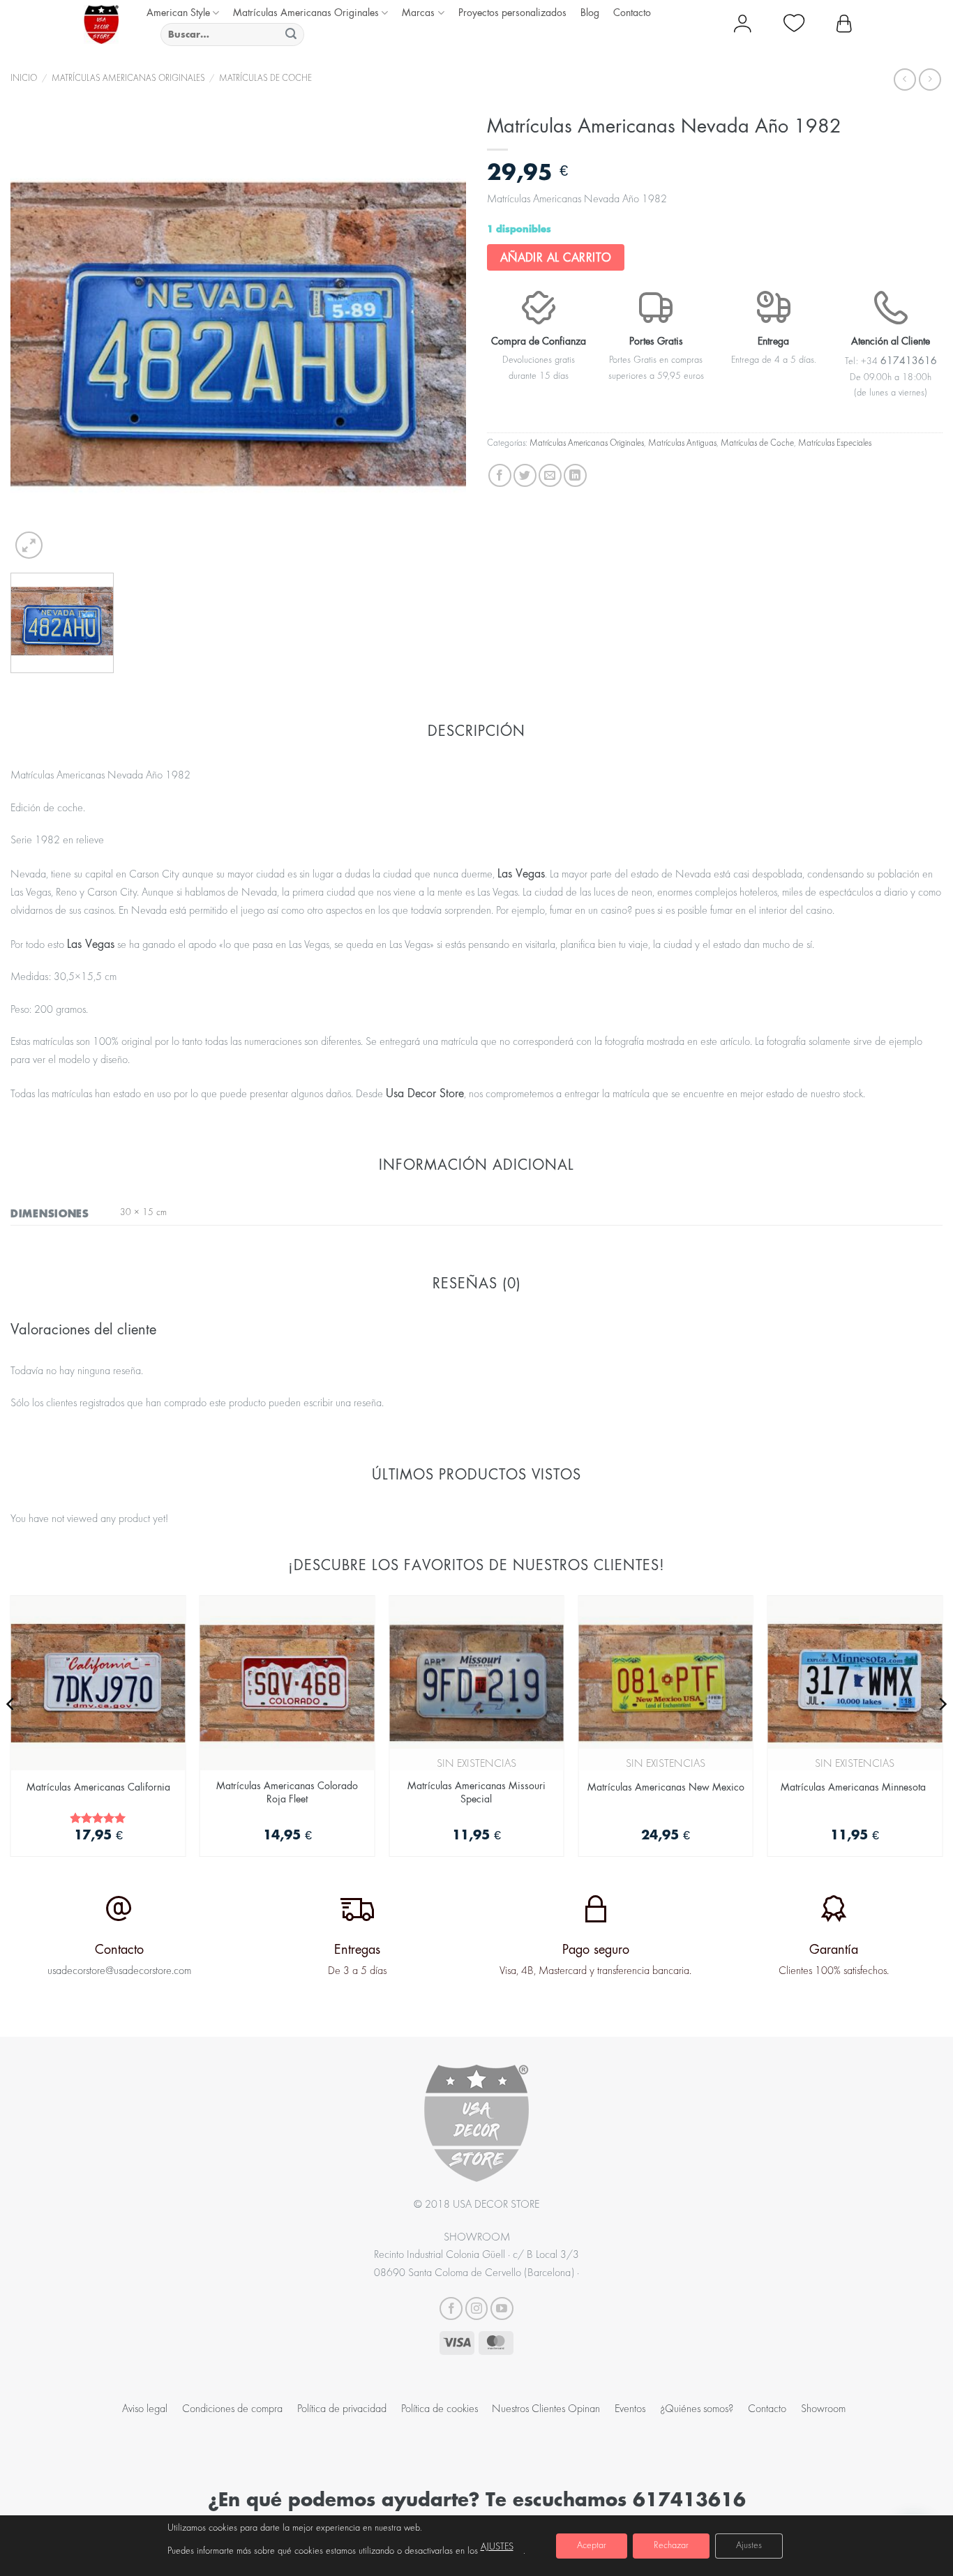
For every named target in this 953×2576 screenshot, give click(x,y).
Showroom (823, 2409)
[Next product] (905, 79)
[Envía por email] (550, 475)
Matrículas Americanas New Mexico (666, 1787)
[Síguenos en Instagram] (477, 2308)
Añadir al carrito (556, 257)
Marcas (418, 12)
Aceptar (592, 2546)
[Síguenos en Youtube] (502, 2308)
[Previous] (11, 1732)
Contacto (632, 12)
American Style (178, 12)
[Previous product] (930, 79)
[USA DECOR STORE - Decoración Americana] (101, 24)
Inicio (24, 79)
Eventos (630, 2409)
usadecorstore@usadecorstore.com (119, 1971)
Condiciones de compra (232, 2409)
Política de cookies (440, 2409)
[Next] (942, 1732)
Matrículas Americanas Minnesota (855, 1787)
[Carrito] (844, 24)
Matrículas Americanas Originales (306, 12)
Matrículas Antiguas (682, 444)
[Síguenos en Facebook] (451, 2308)
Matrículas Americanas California (98, 1787)
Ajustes (749, 2546)
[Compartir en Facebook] (500, 475)
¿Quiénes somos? (697, 2409)
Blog (590, 12)
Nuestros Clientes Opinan (546, 2409)
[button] (29, 545)
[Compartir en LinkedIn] (575, 475)
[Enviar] (291, 35)
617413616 (689, 2499)
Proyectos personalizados (512, 12)
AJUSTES (497, 2547)
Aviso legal (145, 2409)
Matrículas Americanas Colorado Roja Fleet (287, 1792)
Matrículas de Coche (265, 79)
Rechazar (671, 2546)
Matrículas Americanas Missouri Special (476, 1792)
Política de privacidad (342, 2409)
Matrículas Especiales (835, 444)
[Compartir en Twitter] (525, 475)
